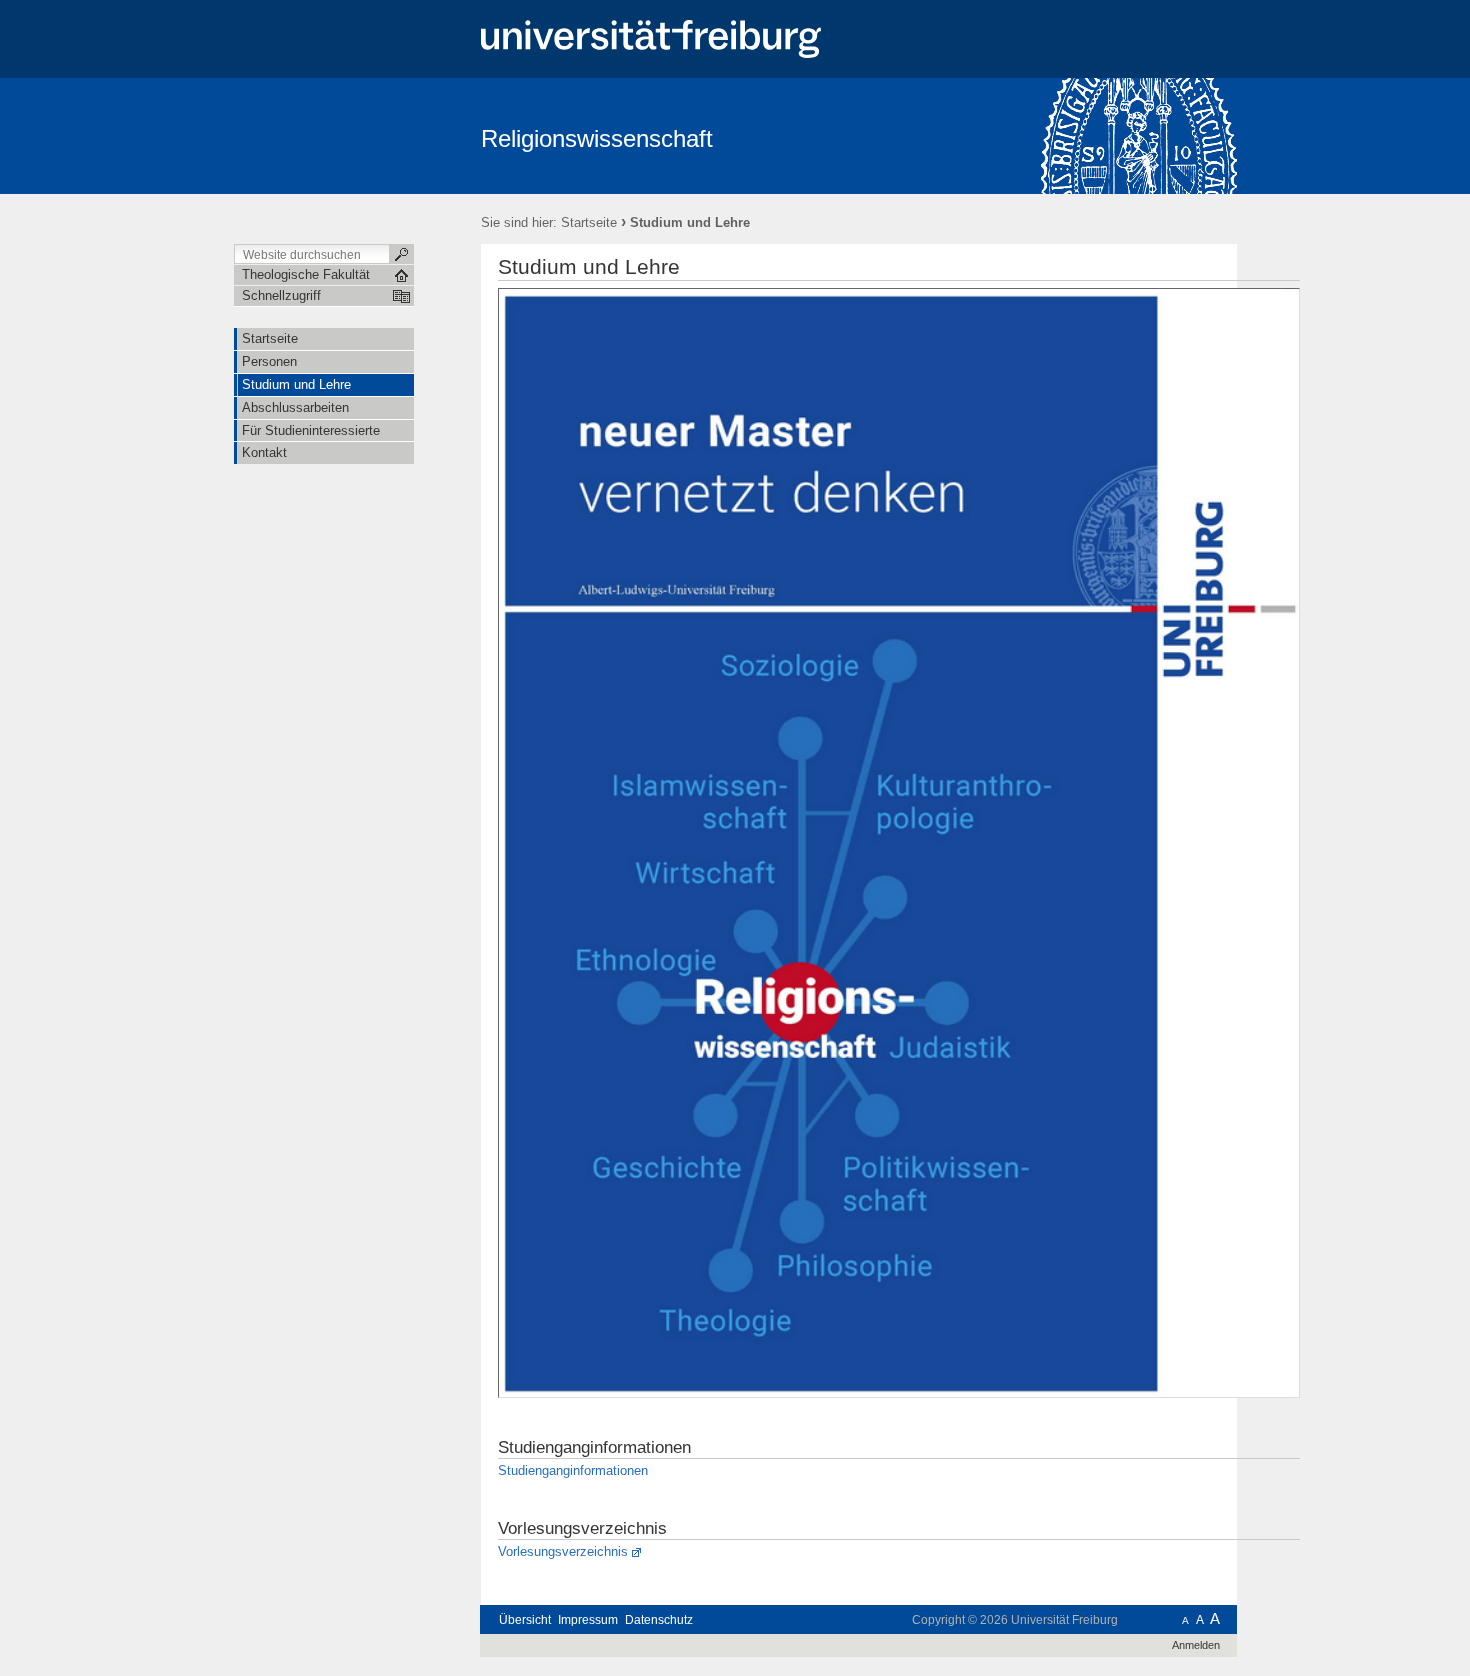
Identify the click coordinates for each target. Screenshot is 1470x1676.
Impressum (588, 1620)
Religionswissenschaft (597, 138)
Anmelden (1196, 1645)
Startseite (589, 222)
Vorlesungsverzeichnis (563, 1551)
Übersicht (525, 1620)
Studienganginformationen (573, 1470)
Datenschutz (659, 1620)
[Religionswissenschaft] (1139, 135)
